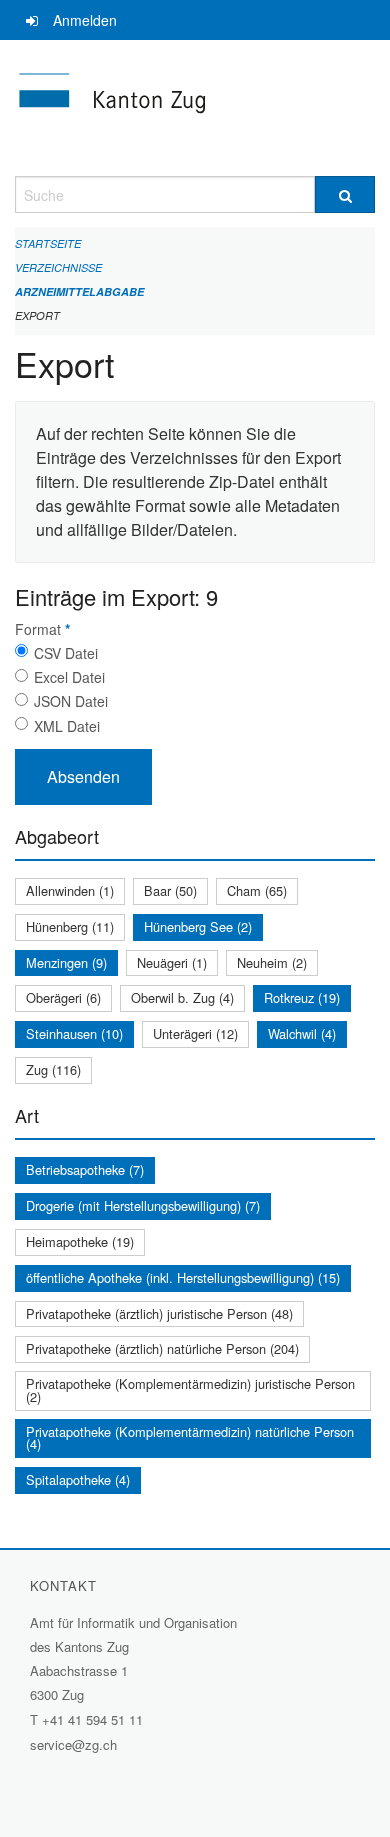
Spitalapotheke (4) (78, 1479)
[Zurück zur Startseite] (195, 108)
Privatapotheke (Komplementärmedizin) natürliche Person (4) (190, 1438)
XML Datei (67, 726)
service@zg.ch (73, 1744)
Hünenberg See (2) (198, 926)
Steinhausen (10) (74, 1033)
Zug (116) (53, 1069)
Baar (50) (170, 890)
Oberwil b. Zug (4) (182, 997)
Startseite (48, 243)
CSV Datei (66, 653)
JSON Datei (71, 701)
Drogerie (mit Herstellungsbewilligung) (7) (143, 1205)
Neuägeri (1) (172, 962)
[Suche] (345, 194)
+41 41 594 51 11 (92, 1719)
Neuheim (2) (272, 962)
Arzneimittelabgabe (79, 291)
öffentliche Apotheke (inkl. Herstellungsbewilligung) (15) (183, 1277)
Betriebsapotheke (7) (85, 1169)
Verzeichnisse (58, 267)
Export (37, 315)
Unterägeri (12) (195, 1033)
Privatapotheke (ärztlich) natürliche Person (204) (162, 1348)
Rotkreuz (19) (302, 997)
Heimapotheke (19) (80, 1241)
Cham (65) (257, 890)
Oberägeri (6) (63, 997)
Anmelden (85, 20)
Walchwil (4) (302, 1033)
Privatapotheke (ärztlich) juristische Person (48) (159, 1313)
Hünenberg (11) (70, 926)
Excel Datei (69, 677)
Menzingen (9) (66, 962)
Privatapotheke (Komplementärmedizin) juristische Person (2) (190, 1390)
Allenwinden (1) (70, 890)
